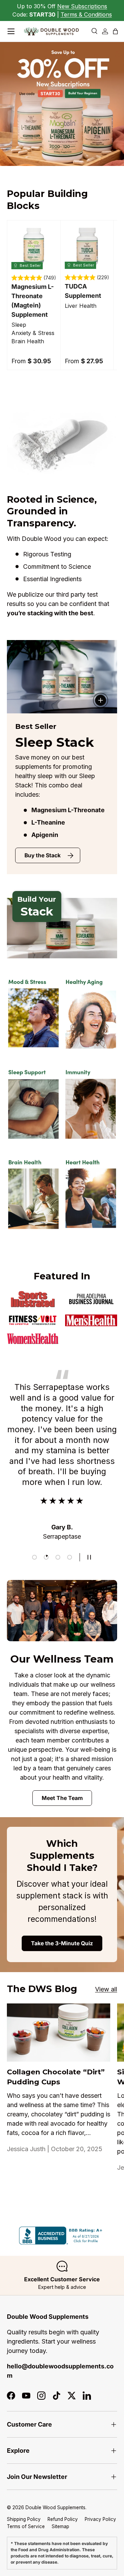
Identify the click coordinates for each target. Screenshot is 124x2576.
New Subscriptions (82, 6)
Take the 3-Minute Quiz (62, 1943)
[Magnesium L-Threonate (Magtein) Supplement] (34, 247)
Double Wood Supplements (55, 2507)
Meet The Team (62, 1798)
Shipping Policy (24, 2519)
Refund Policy (63, 2519)
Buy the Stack (43, 855)
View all (106, 1989)
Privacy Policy (100, 2519)
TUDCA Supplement (83, 291)
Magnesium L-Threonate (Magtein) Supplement (33, 301)
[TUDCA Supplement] (87, 247)
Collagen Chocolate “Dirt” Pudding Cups (56, 2077)
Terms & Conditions (86, 14)
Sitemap (60, 2526)
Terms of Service (26, 2526)
